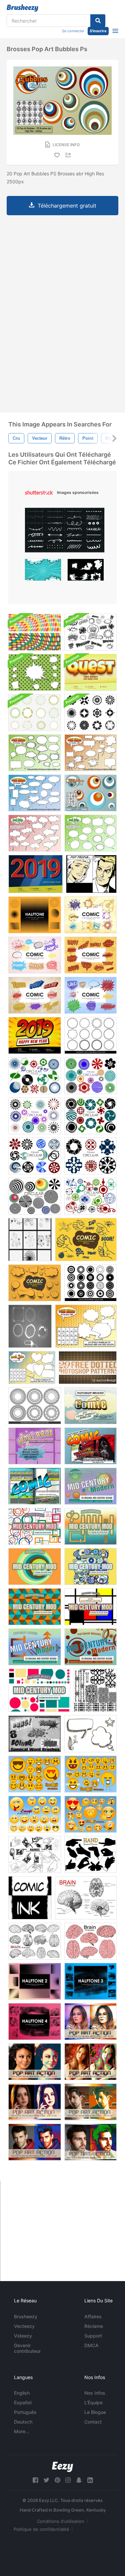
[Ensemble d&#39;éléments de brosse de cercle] (90, 713)
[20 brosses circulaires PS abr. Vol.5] (35, 1076)
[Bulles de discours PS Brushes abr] (86, 1326)
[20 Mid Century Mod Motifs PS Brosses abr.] (35, 1647)
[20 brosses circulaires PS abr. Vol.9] (90, 1156)
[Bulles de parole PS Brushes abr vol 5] (35, 753)
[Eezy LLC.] (62, 2467)
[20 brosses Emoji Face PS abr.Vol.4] (90, 1774)
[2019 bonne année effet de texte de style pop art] (35, 1035)
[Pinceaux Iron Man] (30, 1326)
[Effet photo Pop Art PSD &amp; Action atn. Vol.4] (90, 2142)
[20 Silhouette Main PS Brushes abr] (90, 1854)
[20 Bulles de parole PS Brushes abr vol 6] (35, 833)
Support (93, 2336)
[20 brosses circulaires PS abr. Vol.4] (90, 1196)
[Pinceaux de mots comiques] (35, 1734)
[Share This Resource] (69, 155)
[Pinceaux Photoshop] (90, 915)
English (22, 2393)
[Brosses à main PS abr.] (35, 1854)
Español (23, 2402)
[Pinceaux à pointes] (30, 1240)
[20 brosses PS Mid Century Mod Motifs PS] (90, 1486)
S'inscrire (98, 31)
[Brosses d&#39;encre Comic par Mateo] (30, 1898)
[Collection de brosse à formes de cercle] (90, 1283)
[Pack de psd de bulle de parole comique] (35, 672)
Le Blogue (95, 2412)
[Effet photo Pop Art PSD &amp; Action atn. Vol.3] (35, 2142)
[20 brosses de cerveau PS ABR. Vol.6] (35, 1941)
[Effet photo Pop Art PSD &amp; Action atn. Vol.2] (90, 2102)
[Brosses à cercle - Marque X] (95, 1690)
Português (25, 2412)
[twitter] (46, 2480)
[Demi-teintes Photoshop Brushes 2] (35, 1981)
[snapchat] (79, 2480)
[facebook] (35, 2480)
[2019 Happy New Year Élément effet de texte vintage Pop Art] (35, 874)
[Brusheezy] (22, 8)
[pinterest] (57, 2480)
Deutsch (23, 2422)
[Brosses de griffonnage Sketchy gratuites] (90, 1734)
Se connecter (73, 31)
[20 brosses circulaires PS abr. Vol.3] (35, 1196)
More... (22, 2431)
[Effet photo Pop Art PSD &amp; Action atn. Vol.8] (90, 2062)
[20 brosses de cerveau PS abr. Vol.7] (90, 1941)
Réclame (94, 2326)
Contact (93, 2422)
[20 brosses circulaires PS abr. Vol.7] (35, 1116)
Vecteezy (24, 2326)
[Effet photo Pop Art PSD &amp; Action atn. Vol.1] (35, 2102)
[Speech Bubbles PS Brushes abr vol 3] (35, 793)
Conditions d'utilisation (61, 2521)
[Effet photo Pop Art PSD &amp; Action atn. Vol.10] (35, 2062)
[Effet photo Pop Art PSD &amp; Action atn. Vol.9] (90, 2022)
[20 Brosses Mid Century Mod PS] (35, 1526)
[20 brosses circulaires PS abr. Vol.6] (90, 1076)
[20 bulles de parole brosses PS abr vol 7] (90, 833)
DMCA (91, 2345)
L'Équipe (93, 2402)
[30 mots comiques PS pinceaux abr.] (90, 1446)
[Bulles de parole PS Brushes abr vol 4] (90, 753)
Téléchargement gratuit (67, 206)
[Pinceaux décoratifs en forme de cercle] (90, 1035)
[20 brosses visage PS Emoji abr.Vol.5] (90, 1814)
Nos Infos (95, 2393)
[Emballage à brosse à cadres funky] (35, 713)
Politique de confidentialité (41, 2529)
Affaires (93, 2316)
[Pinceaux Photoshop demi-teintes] (35, 915)
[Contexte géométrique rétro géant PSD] (35, 632)
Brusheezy (26, 2316)
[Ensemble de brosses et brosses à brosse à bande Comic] (90, 632)
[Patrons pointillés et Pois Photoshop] (88, 1368)
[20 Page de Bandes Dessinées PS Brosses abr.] (35, 1446)
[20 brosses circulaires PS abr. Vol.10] (35, 1156)
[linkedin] (90, 2480)
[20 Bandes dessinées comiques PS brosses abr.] (90, 1406)
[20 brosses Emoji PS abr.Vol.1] (35, 1814)
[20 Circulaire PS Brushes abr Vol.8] (90, 1116)
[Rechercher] (98, 21)
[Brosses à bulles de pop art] (90, 793)
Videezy (23, 2336)
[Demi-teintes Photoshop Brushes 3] (90, 1981)
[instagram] (68, 2480)
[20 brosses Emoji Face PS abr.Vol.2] (35, 1774)
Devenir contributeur (27, 2348)
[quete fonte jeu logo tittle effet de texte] (90, 672)
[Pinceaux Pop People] (91, 874)
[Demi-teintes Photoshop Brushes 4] (35, 2022)
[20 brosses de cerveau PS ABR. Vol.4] (86, 1898)
